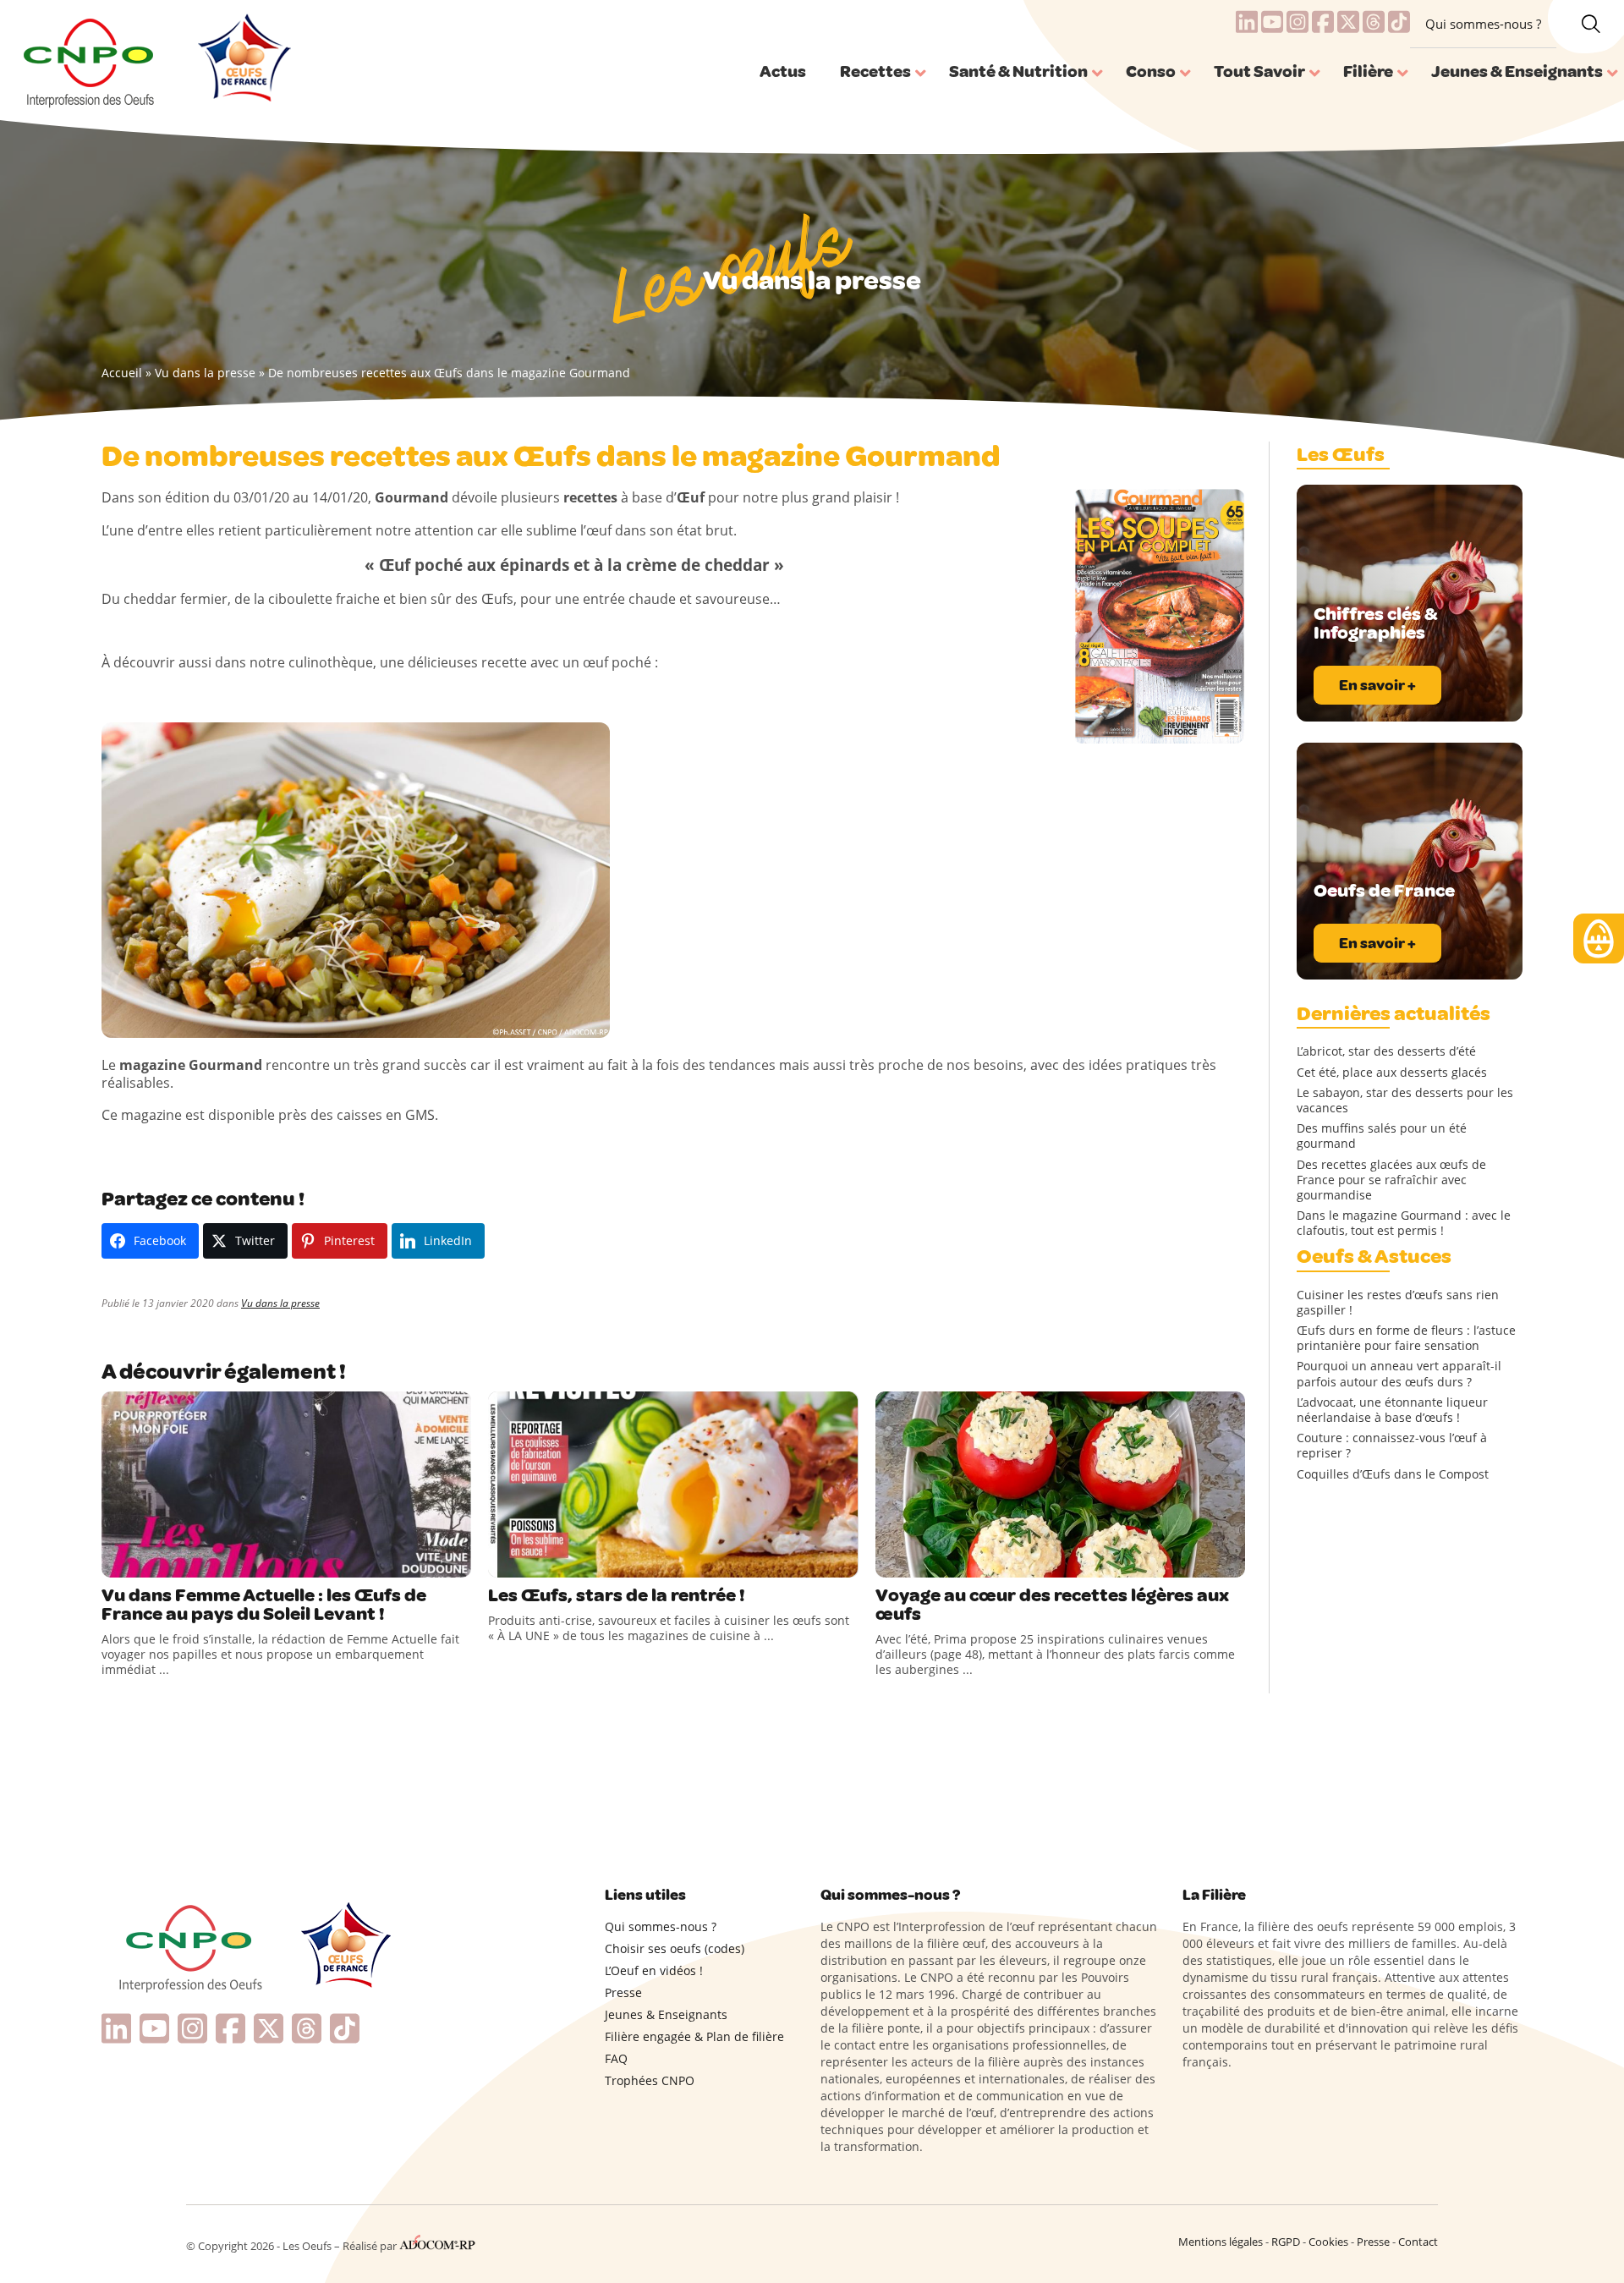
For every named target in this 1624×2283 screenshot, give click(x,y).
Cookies (1328, 2242)
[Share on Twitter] (151, 1561)
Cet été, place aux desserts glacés (1392, 1073)
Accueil (122, 373)
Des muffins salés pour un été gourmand (1382, 1136)
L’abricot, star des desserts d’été (1386, 1051)
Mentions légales (1221, 2242)
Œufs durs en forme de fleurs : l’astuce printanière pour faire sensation (1406, 1338)
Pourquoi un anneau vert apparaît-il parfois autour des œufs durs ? (1399, 1374)
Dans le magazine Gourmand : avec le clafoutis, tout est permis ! (1404, 1223)
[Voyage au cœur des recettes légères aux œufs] (1060, 1484)
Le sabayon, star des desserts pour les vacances (1405, 1100)
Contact (1418, 2242)
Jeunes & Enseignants (666, 2014)
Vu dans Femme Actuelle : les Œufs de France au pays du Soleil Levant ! (264, 1605)
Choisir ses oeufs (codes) (675, 1948)
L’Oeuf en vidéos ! (654, 1970)
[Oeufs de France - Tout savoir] (242, 60)
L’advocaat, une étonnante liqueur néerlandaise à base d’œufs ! (1392, 1410)
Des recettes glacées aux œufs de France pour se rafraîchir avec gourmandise (1391, 1180)
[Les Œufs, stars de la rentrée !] (673, 1484)
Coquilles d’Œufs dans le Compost (1393, 1474)
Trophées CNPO (650, 2080)
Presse (623, 1992)
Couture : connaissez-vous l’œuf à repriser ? (1392, 1446)
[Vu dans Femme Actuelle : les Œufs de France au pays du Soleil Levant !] (286, 1484)
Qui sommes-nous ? (1483, 24)
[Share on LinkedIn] (186, 1561)
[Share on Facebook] (117, 1561)
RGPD (1286, 2242)
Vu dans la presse (205, 373)
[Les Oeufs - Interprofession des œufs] (90, 60)
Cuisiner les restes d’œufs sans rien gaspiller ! (1398, 1303)
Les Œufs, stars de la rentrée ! (617, 1595)
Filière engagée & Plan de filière (694, 2036)
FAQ (616, 2058)
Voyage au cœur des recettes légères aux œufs (1052, 1605)
